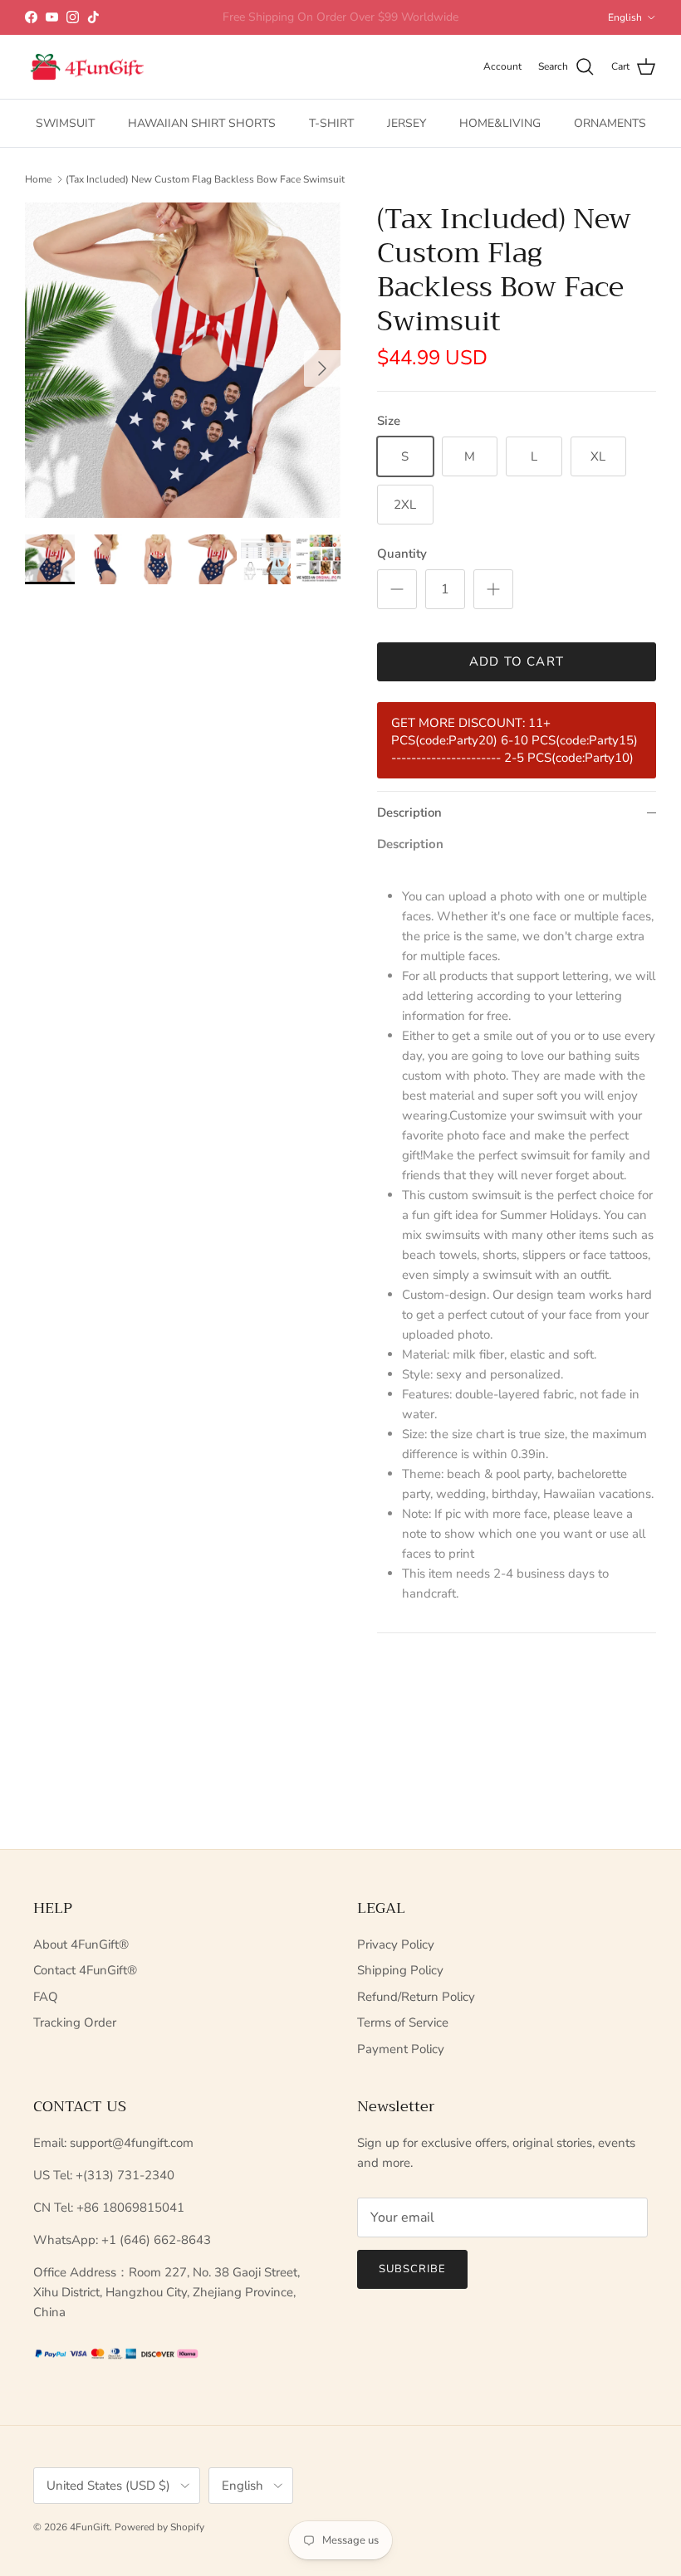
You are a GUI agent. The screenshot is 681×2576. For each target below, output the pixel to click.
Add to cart (517, 661)
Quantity (402, 554)
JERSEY (407, 123)
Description (409, 812)
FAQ (46, 1997)
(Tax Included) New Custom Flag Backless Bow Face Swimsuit (205, 179)
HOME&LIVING (500, 123)
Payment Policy (401, 2049)
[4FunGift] (87, 67)
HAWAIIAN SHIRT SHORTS (202, 123)
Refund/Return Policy (416, 1997)
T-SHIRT (331, 123)
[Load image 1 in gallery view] (183, 360)
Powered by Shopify (159, 2527)
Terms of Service (403, 2022)
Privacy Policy (396, 1944)
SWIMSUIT (65, 123)
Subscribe (412, 2269)
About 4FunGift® (81, 1944)
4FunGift (90, 2527)
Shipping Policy (400, 1970)
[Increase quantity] (493, 589)
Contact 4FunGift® (85, 1970)
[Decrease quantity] (397, 589)
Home (38, 179)
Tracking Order (75, 2022)
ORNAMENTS (610, 123)
